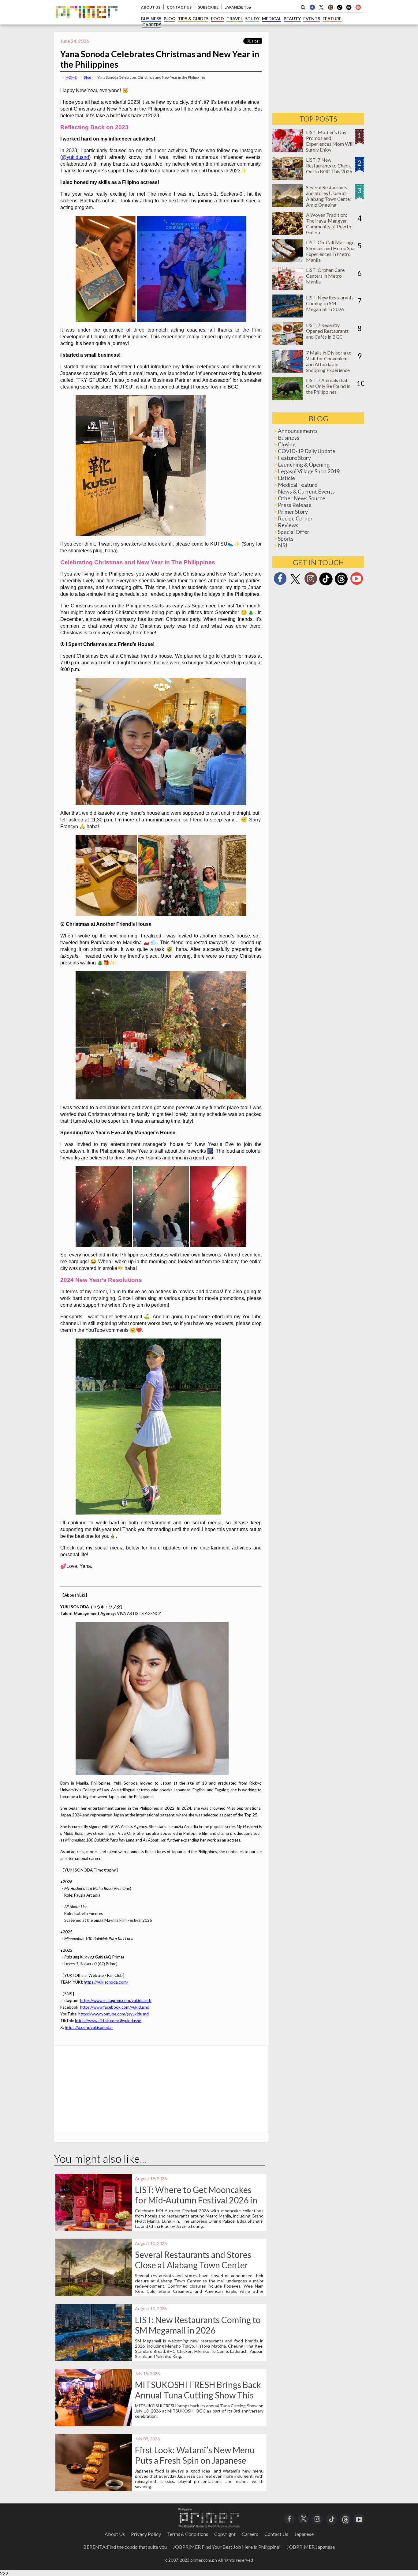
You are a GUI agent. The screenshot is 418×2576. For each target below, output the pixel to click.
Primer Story (293, 512)
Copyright (225, 2534)
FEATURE (332, 19)
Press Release (295, 505)
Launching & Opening (304, 464)
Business (289, 437)
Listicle (286, 478)
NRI (283, 545)
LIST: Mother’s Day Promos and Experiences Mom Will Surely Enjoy (330, 141)
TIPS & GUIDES (193, 19)
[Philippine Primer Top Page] (87, 23)
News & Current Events (306, 491)
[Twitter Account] (321, 7)
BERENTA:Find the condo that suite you (125, 2547)
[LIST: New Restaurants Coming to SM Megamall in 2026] (288, 315)
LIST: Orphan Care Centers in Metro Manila (325, 276)
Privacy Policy (146, 2534)
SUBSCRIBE (208, 7)
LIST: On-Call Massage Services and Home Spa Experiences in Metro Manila (330, 251)
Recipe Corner (295, 518)
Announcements (298, 431)
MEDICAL (272, 19)
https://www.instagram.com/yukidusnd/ (116, 2000)
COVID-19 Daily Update (307, 451)
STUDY (252, 19)
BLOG (170, 19)
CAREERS (152, 25)
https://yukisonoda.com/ (106, 1982)
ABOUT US (151, 7)
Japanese (304, 2534)
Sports (286, 539)
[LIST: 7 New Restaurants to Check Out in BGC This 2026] (288, 178)
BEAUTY (292, 19)
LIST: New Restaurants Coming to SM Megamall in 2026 (198, 2325)
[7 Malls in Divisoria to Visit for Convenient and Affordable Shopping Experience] (288, 371)
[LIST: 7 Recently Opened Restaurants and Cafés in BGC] (288, 343)
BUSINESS (151, 19)
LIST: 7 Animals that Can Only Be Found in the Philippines (328, 386)
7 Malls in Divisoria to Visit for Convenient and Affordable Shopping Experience (329, 361)
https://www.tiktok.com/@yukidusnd (108, 2021)
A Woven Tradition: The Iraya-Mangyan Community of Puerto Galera (329, 223)
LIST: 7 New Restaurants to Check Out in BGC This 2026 (329, 165)
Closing (287, 444)
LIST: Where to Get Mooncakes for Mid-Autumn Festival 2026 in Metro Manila (196, 2200)
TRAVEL (235, 19)
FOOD (217, 19)
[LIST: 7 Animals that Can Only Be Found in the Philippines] (288, 398)
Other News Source (302, 498)
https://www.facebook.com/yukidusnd (115, 2007)
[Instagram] (330, 7)
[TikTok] (340, 9)
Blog (87, 77)
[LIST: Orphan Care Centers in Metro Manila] (288, 288)
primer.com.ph (204, 2560)
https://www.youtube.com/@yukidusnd (114, 2014)
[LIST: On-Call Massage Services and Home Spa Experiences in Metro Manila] (288, 260)
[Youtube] (358, 7)
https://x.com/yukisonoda (88, 2027)
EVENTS (312, 19)
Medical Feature (298, 485)
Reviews (288, 525)
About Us (115, 2534)
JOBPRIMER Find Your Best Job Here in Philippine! (227, 2547)
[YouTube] (359, 2519)
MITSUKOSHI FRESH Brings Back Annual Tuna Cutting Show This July (198, 2395)
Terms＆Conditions (188, 2534)
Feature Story (294, 458)
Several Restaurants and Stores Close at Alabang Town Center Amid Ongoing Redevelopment (193, 2265)
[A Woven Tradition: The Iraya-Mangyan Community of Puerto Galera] (288, 233)
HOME (71, 77)
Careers (250, 2534)
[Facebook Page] (312, 7)
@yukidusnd (75, 157)
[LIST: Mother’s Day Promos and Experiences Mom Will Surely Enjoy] (288, 150)
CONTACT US (179, 7)
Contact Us (276, 2534)
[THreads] (349, 9)
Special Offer (294, 532)
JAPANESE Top (238, 7)
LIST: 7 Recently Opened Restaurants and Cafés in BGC (327, 331)
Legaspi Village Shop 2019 (309, 471)
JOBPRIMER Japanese (311, 2547)
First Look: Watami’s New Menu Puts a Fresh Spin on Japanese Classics (195, 2460)
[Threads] (341, 585)
